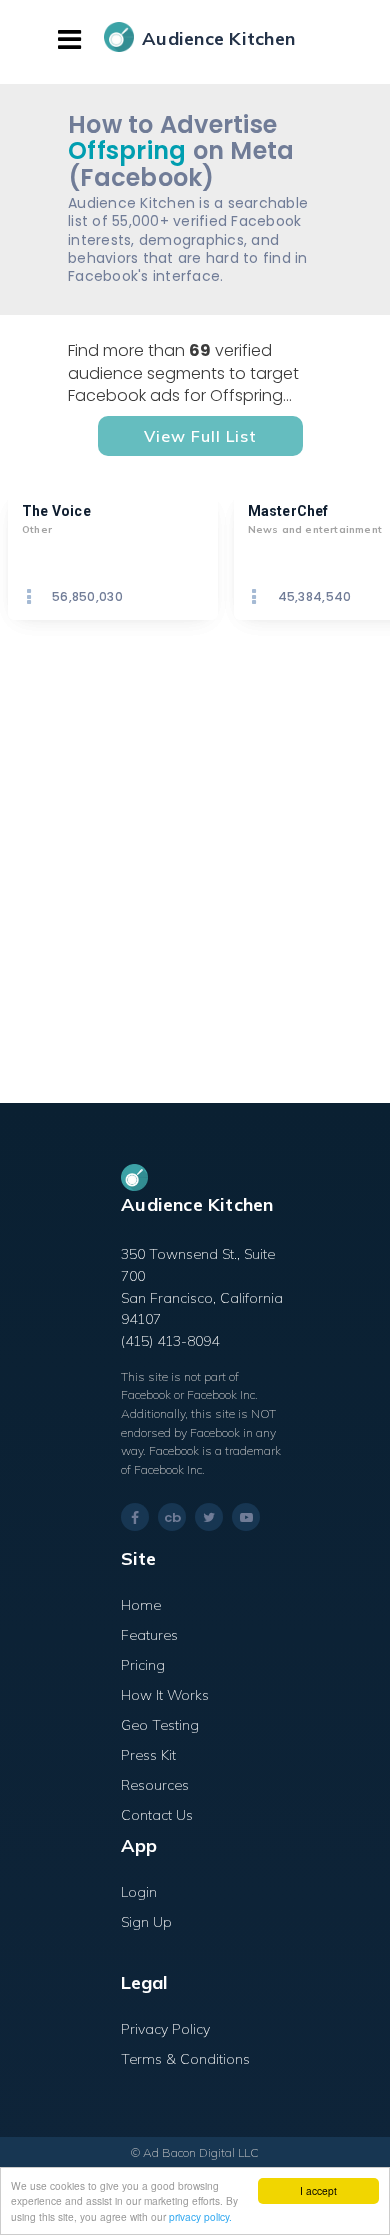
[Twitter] (209, 1517)
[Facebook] (135, 1517)
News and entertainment (315, 529)
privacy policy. (200, 2216)
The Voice (56, 511)
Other (37, 529)
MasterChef (288, 511)
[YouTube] (246, 1517)
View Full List (200, 436)
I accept (318, 2190)
